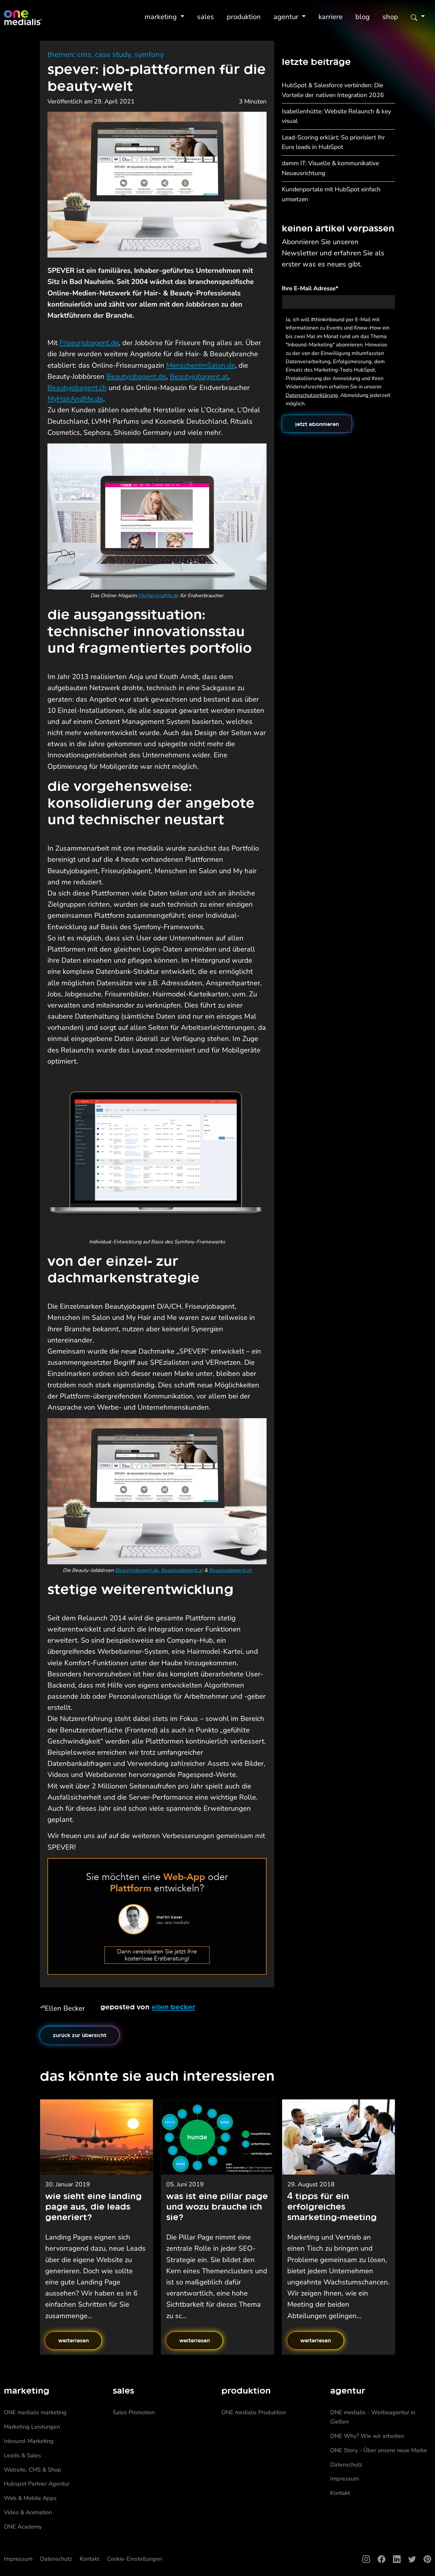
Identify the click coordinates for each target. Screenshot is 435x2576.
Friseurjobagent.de (89, 343)
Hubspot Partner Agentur (37, 2484)
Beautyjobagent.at (199, 377)
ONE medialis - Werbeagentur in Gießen (373, 2417)
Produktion (244, 17)
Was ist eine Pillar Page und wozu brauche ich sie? (217, 2206)
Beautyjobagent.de (136, 377)
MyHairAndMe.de (75, 399)
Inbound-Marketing (29, 2441)
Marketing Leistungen (32, 2427)
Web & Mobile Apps (30, 2498)
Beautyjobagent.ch (77, 388)
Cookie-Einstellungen (135, 2559)
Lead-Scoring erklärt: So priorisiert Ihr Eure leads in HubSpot (333, 142)
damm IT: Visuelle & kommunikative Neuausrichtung (330, 168)
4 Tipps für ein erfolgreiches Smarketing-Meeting (332, 2206)
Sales (206, 17)
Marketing (162, 17)
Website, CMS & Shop (32, 2470)
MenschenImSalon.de (201, 365)
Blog (363, 17)
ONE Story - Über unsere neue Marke (379, 2450)
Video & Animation (28, 2512)
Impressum (345, 2479)
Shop (390, 17)
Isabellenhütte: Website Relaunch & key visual (336, 116)
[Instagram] (362, 2559)
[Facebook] (378, 2559)
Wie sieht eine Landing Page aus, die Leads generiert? (93, 2206)
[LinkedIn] (393, 2559)
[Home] (23, 18)
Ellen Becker (173, 2007)
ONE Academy (23, 2527)
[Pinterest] (424, 2559)
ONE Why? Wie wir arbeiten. (368, 2436)
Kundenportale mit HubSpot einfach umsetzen (331, 194)
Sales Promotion (134, 2412)
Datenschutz (346, 2465)
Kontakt (340, 2493)
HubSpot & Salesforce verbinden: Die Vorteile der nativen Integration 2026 (333, 90)
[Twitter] (408, 2559)
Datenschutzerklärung (312, 395)
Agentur (287, 17)
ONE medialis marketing (35, 2412)
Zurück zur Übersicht (80, 2035)
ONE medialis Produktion (254, 2412)
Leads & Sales (22, 2455)
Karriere (331, 17)
